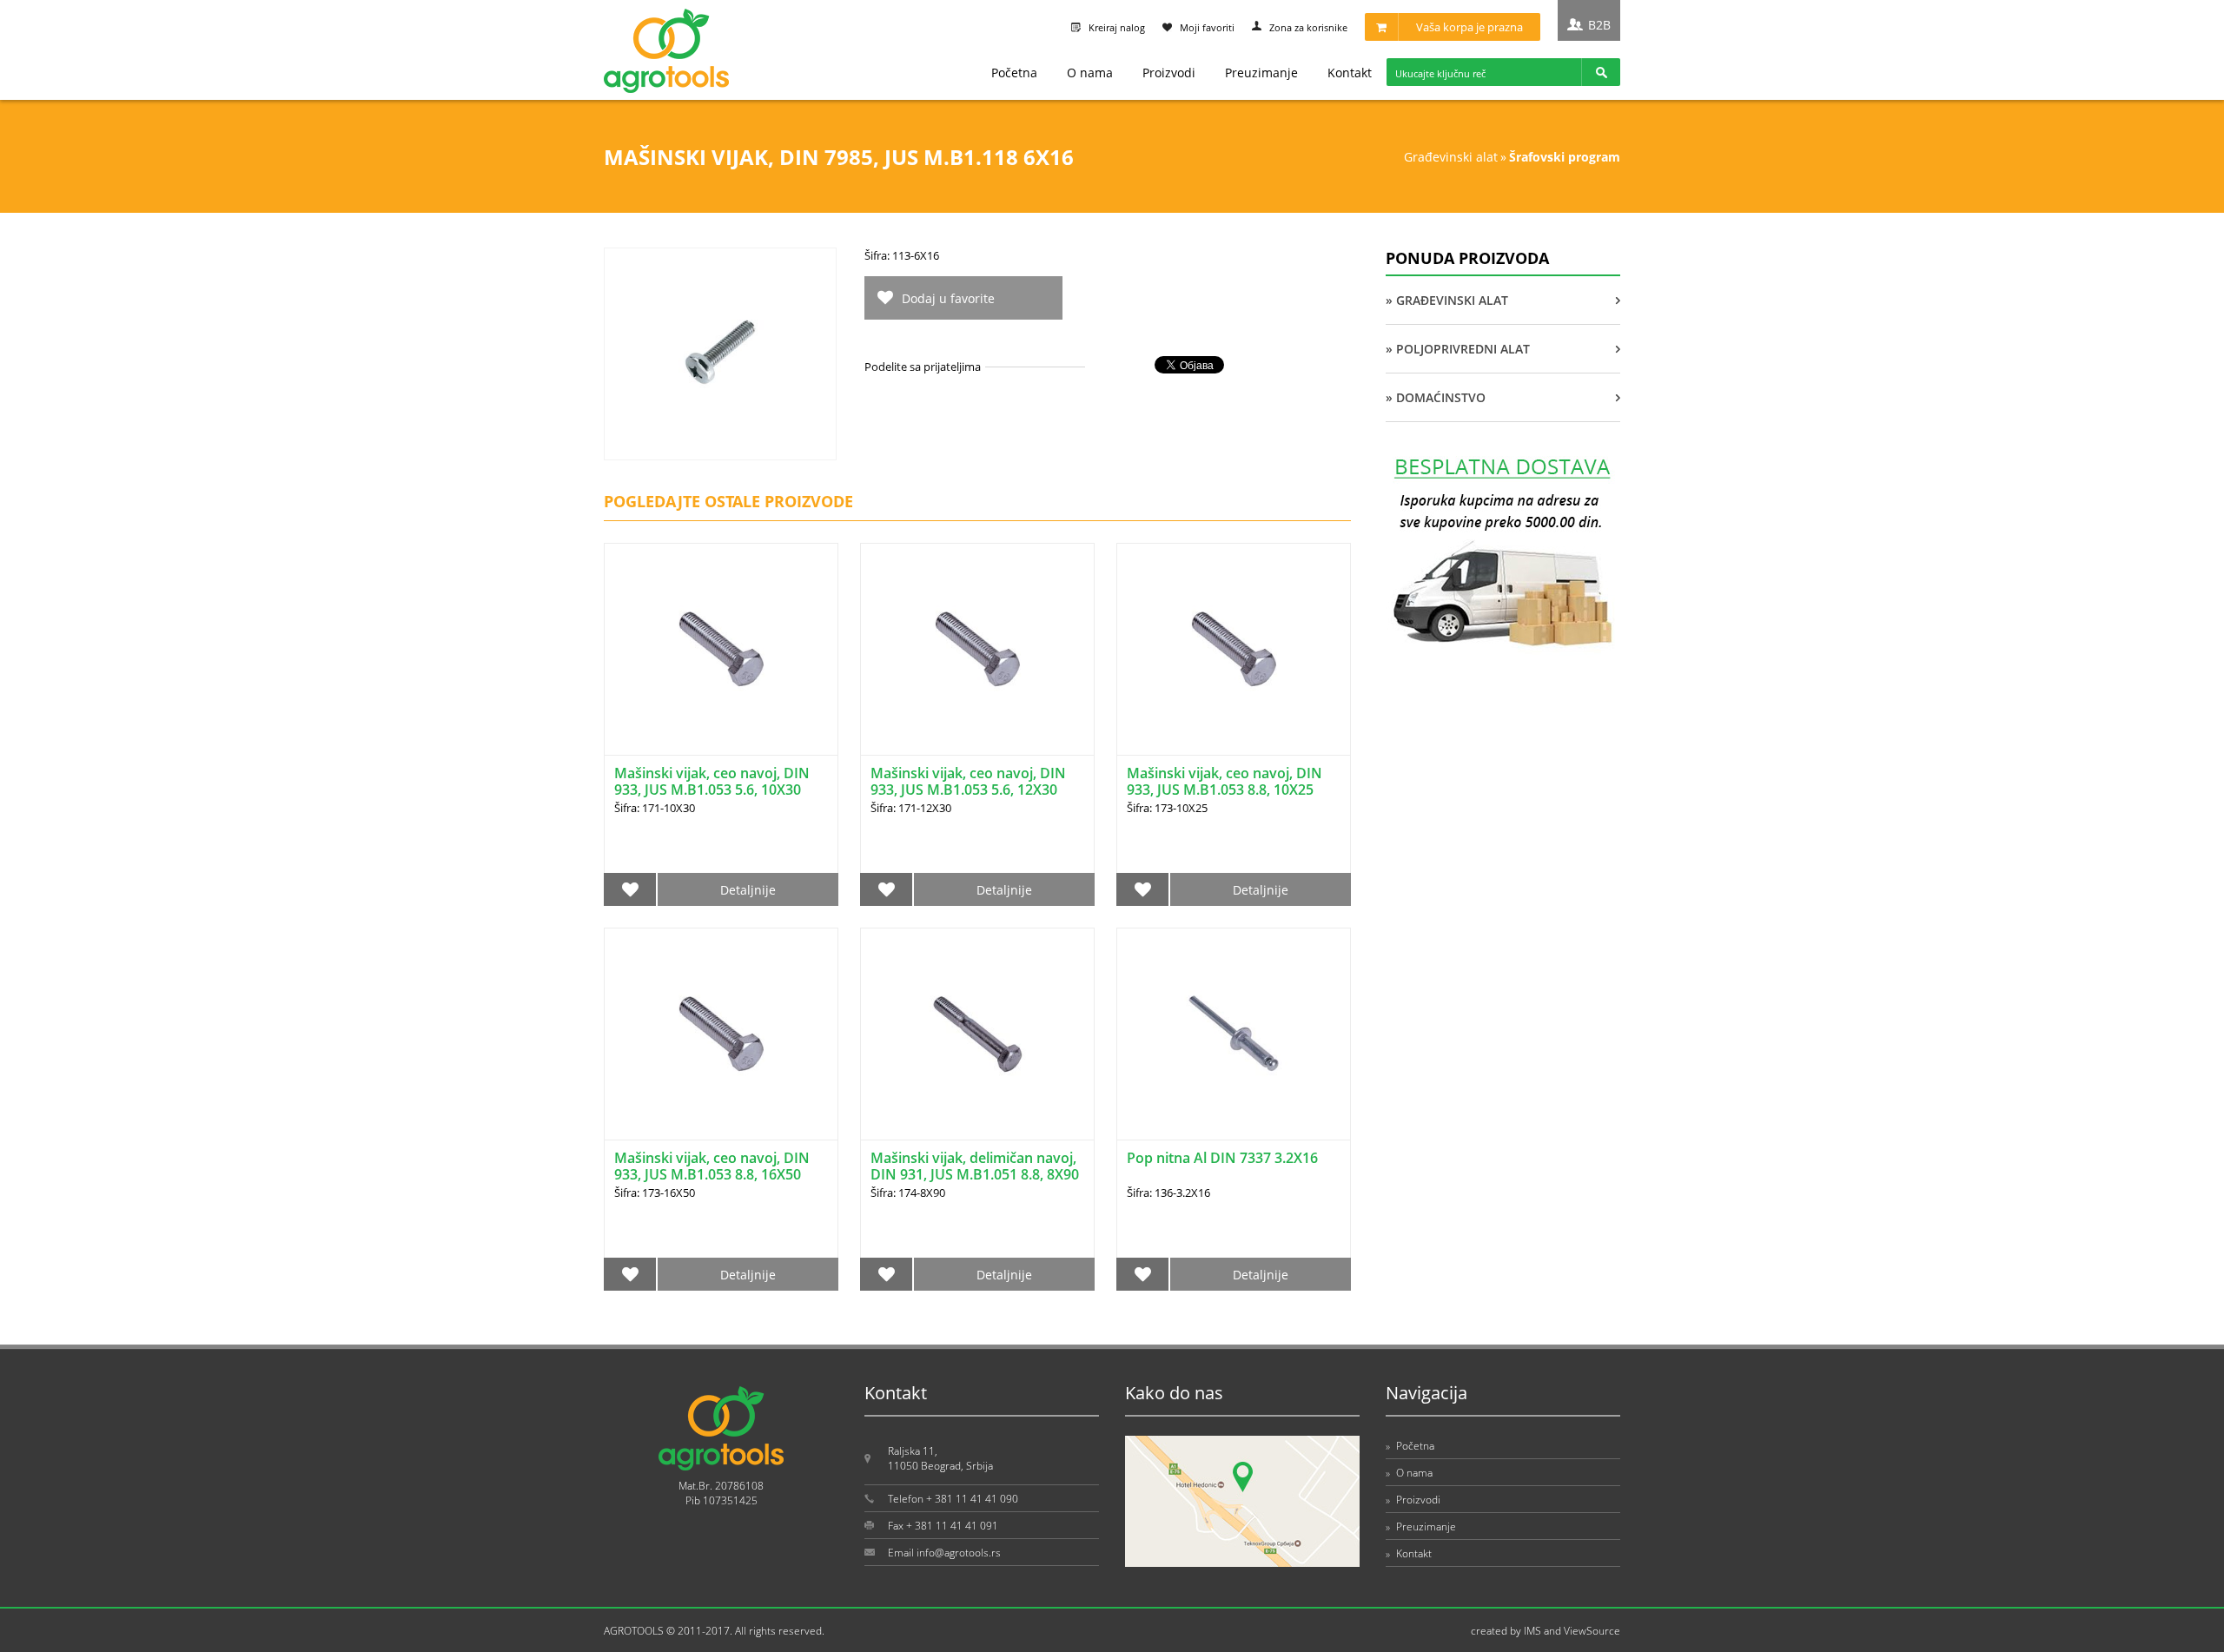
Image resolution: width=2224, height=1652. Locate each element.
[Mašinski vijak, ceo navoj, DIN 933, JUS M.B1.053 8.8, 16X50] (721, 1034)
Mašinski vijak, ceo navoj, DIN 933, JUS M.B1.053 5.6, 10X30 (712, 781)
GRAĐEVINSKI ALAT (1451, 157)
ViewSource (1592, 1631)
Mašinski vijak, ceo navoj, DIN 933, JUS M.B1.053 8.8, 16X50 (712, 1166)
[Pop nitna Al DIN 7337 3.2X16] (1234, 1034)
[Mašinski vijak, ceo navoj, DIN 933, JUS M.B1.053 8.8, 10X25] (1234, 649)
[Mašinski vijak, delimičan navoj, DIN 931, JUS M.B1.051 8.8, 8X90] (977, 1034)
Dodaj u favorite (948, 298)
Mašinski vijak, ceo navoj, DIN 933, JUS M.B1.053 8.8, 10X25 (1225, 781)
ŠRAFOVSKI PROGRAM (1565, 157)
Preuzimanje (1261, 73)
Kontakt (1350, 73)
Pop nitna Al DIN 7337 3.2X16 (1222, 1158)
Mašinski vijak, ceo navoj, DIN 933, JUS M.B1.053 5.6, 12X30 (968, 781)
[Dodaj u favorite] (630, 889)
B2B (1599, 25)
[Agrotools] (666, 89)
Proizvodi (1169, 73)
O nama (1090, 73)
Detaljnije (748, 890)
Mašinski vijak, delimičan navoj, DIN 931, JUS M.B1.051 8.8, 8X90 (975, 1166)
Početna (1014, 73)
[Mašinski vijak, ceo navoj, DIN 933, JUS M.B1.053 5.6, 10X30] (721, 649)
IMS (1532, 1631)
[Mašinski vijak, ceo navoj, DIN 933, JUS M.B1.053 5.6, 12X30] (977, 649)
